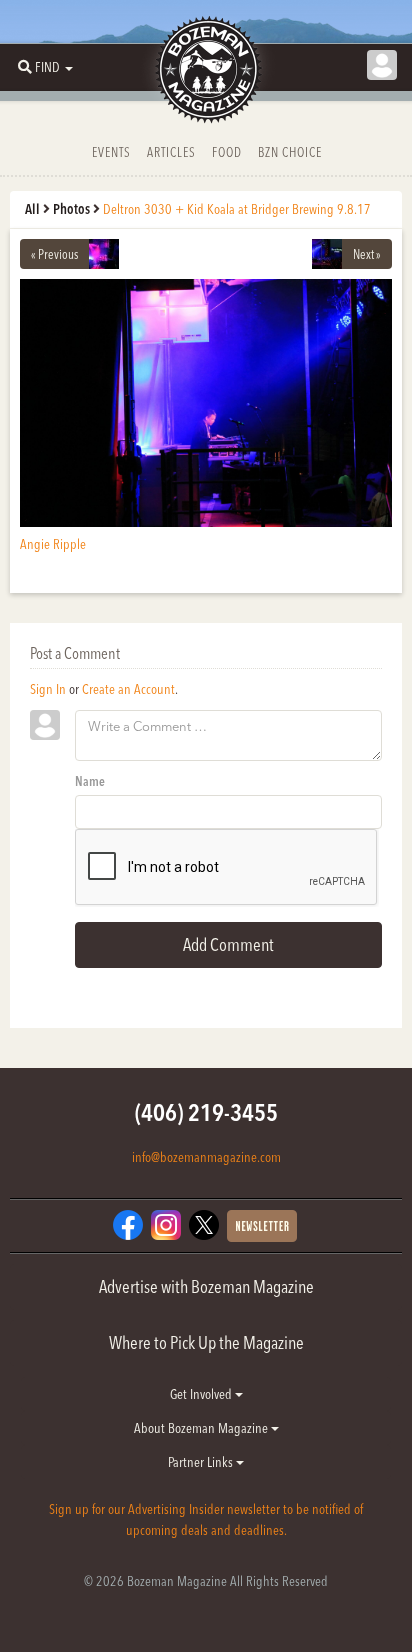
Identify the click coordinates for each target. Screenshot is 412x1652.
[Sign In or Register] (382, 65)
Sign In (48, 689)
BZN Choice (290, 152)
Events (111, 152)
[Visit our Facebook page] (128, 1223)
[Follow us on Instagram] (166, 1223)
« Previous (54, 254)
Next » (367, 254)
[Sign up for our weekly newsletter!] (262, 1224)
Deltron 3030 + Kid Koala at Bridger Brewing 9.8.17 (237, 209)
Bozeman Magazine (206, 70)
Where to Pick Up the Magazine (206, 1342)
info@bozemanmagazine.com (206, 1157)
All (32, 209)
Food (227, 152)
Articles (171, 152)
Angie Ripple (53, 544)
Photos (71, 209)
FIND (47, 67)
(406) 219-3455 (206, 1112)
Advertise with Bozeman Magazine (206, 1286)
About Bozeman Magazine (202, 1428)
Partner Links (202, 1462)
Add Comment (228, 944)
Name (90, 781)
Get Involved (202, 1394)
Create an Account (128, 689)
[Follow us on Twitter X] (204, 1223)
